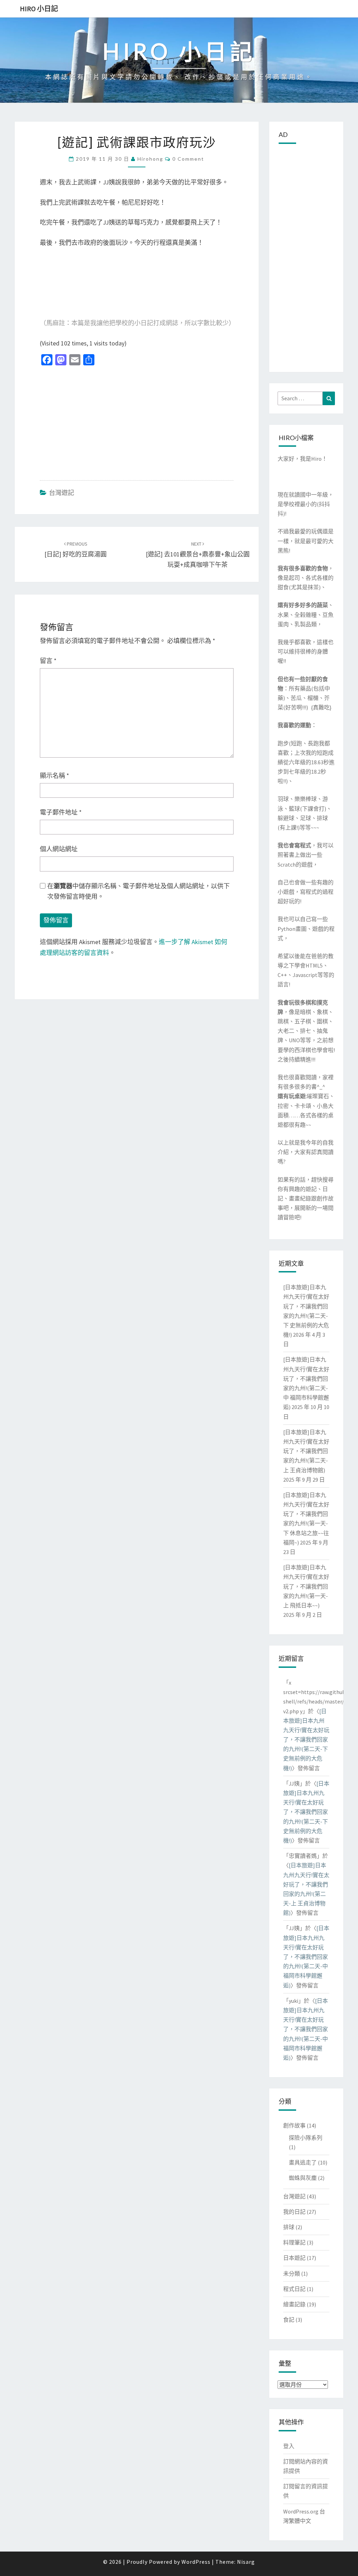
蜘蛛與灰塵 (303, 2178)
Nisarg (246, 2562)
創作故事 (294, 2125)
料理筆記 (294, 2242)
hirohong (150, 159)
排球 (289, 2227)
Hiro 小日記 (39, 9)
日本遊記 (294, 2258)
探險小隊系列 (306, 2138)
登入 (289, 2446)
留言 (48, 661)
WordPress (196, 2562)
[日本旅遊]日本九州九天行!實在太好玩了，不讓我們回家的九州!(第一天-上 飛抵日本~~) (306, 1586)
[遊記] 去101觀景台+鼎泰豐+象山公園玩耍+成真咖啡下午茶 (198, 555)
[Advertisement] (137, 422)
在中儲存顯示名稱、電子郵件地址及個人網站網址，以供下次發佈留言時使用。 (138, 891)
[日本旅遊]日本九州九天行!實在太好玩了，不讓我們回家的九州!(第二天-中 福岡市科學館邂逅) (306, 1957)
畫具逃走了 (303, 2162)
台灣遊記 (62, 493)
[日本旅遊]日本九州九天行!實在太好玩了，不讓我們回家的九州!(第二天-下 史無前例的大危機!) (306, 1740)
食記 (289, 2320)
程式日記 (294, 2289)
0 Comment (188, 159)
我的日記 (294, 2212)
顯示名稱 (55, 776)
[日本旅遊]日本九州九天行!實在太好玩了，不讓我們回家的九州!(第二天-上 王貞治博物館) (306, 1451)
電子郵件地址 (61, 812)
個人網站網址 (59, 849)
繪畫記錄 (294, 2304)
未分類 (292, 2274)
